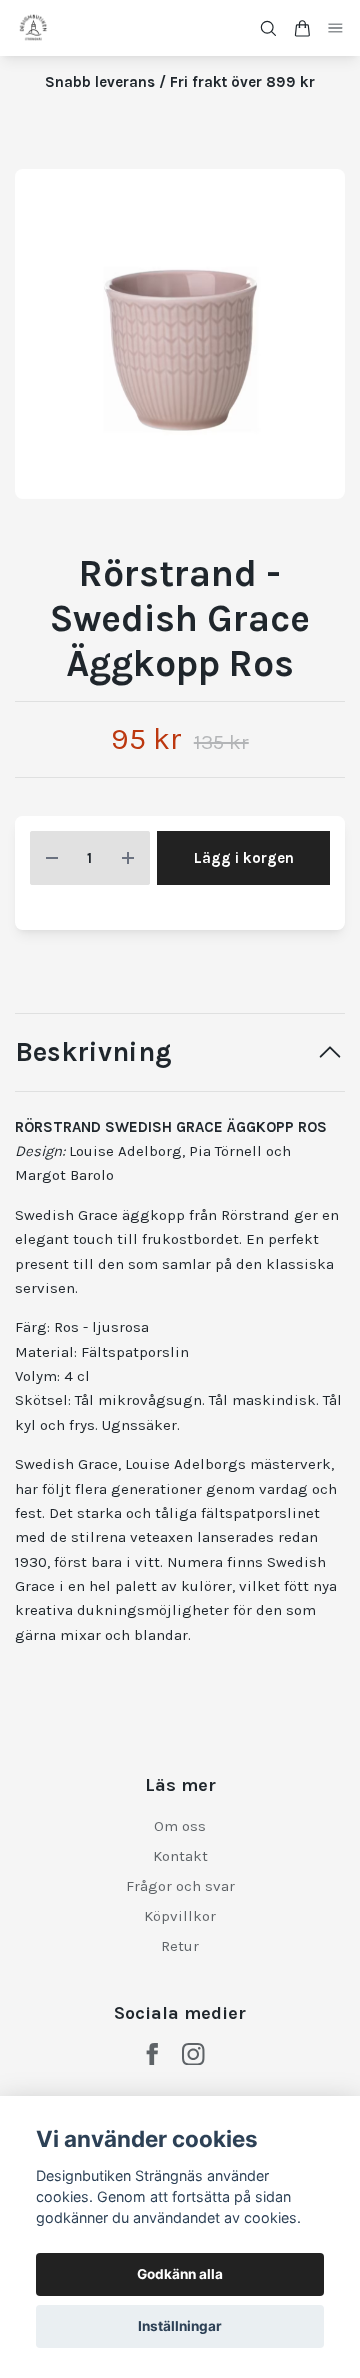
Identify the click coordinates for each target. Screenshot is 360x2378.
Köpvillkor (180, 1916)
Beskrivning (93, 1052)
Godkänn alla (180, 2274)
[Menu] (336, 28)
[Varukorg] (302, 28)
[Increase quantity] (128, 858)
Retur (180, 1946)
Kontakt (180, 1856)
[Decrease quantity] (52, 858)
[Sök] (268, 28)
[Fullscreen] (180, 334)
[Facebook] (152, 2054)
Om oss (180, 1826)
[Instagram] (193, 2054)
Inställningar (180, 2326)
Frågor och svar (180, 1886)
